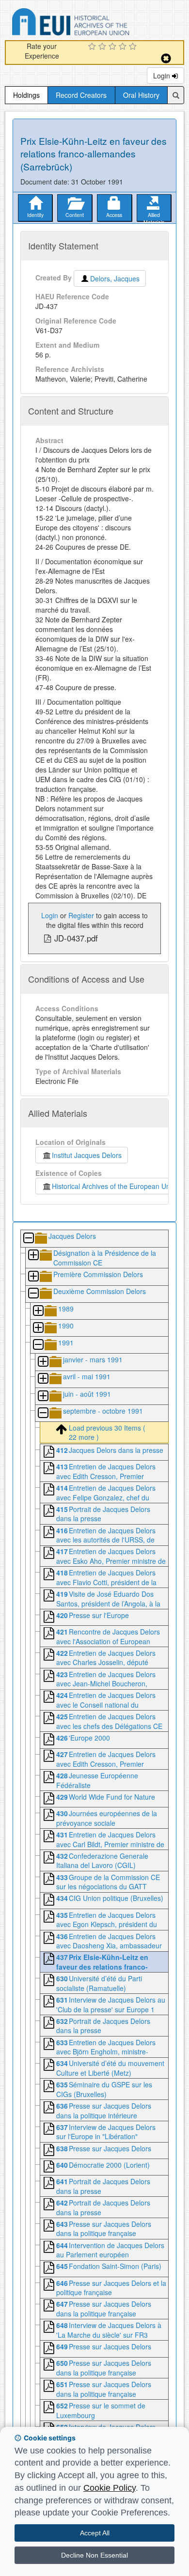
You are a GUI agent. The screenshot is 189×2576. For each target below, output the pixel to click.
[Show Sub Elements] (33, 1256)
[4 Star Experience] (124, 47)
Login (163, 76)
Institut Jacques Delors (87, 1155)
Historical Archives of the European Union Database (98, 23)
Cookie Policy (110, 2488)
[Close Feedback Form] (166, 58)
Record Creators (81, 95)
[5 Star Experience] (134, 47)
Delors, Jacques (115, 278)
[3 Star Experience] (114, 47)
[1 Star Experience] (93, 47)
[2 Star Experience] (103, 47)
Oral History (141, 95)
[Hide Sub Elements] (28, 1239)
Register (81, 915)
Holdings (26, 95)
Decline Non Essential (94, 2555)
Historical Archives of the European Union (114, 1186)
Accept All (95, 2533)
